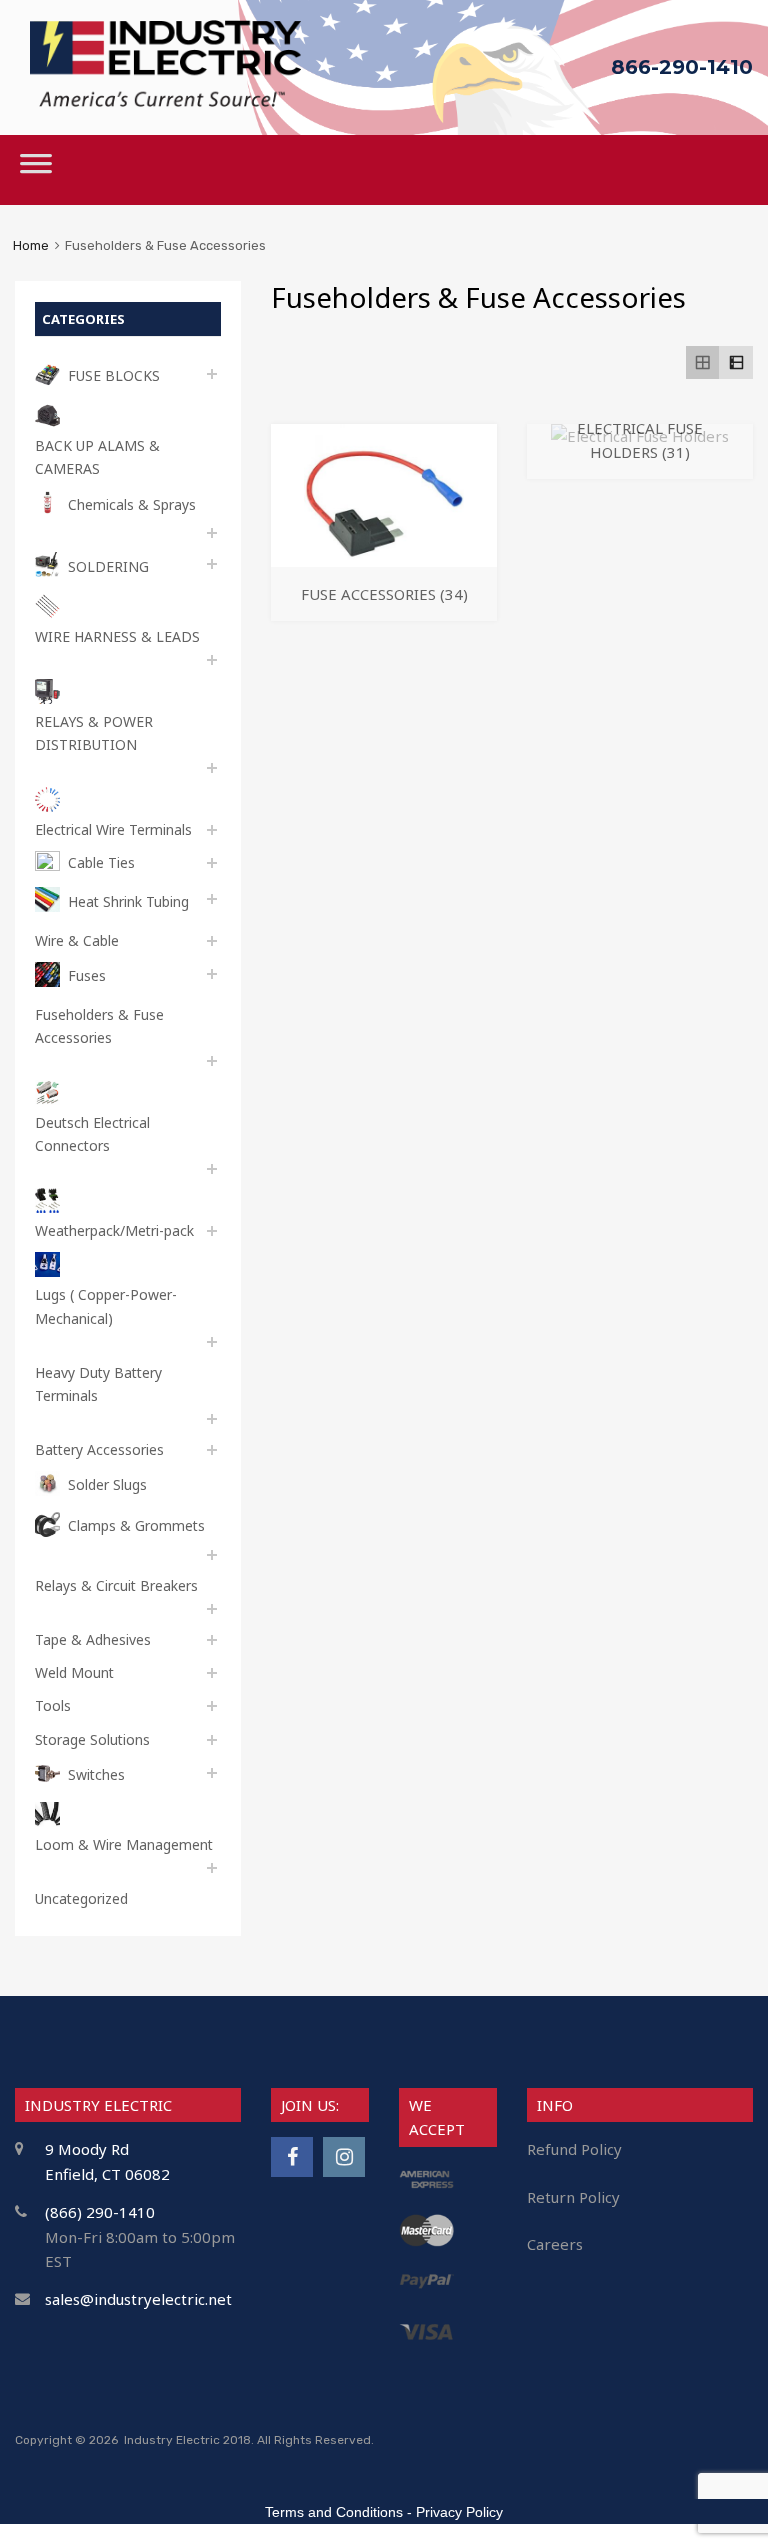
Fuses (87, 975)
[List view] (736, 363)
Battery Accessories (99, 1449)
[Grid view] (703, 363)
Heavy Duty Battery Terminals (98, 1384)
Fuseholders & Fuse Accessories (99, 1026)
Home (31, 245)
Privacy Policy (459, 2512)
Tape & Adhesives (93, 1639)
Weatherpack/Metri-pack (114, 1230)
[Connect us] (292, 2156)
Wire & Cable (77, 940)
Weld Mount (74, 1672)
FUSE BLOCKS (114, 375)
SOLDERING (108, 566)
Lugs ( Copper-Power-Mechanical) (106, 1306)
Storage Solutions (92, 1739)
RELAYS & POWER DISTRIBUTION (94, 733)
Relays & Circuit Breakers (116, 1585)
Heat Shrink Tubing (128, 901)
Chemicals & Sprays (132, 504)
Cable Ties (101, 862)
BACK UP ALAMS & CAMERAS (97, 457)
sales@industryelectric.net (138, 2299)
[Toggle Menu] (36, 170)
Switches (96, 1774)
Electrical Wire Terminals (113, 829)
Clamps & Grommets (136, 1525)
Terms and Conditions (334, 2512)
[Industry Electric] (165, 101)
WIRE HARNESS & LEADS (117, 636)
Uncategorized (81, 1898)
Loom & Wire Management (124, 1844)
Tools (53, 1705)
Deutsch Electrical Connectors (92, 1134)
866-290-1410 (682, 67)
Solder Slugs (107, 1484)
